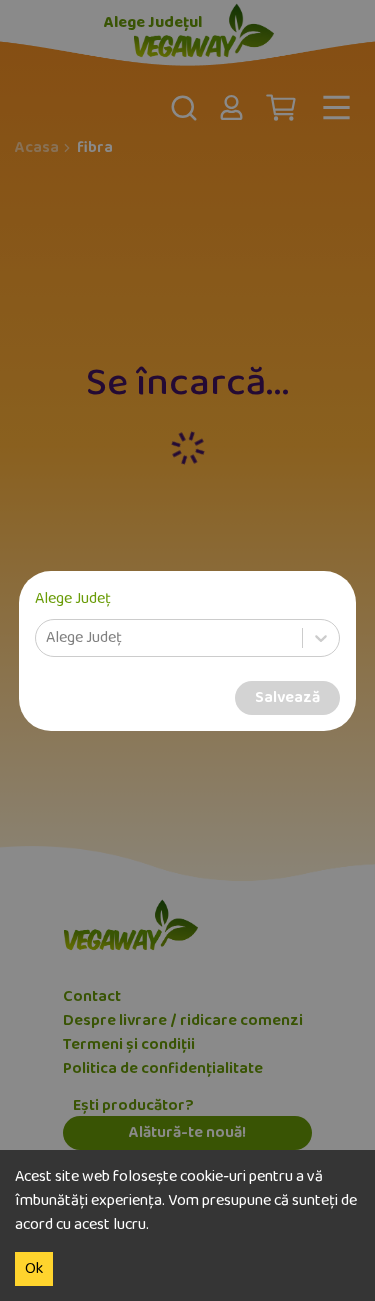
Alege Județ (73, 599)
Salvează (287, 698)
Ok (34, 1269)
